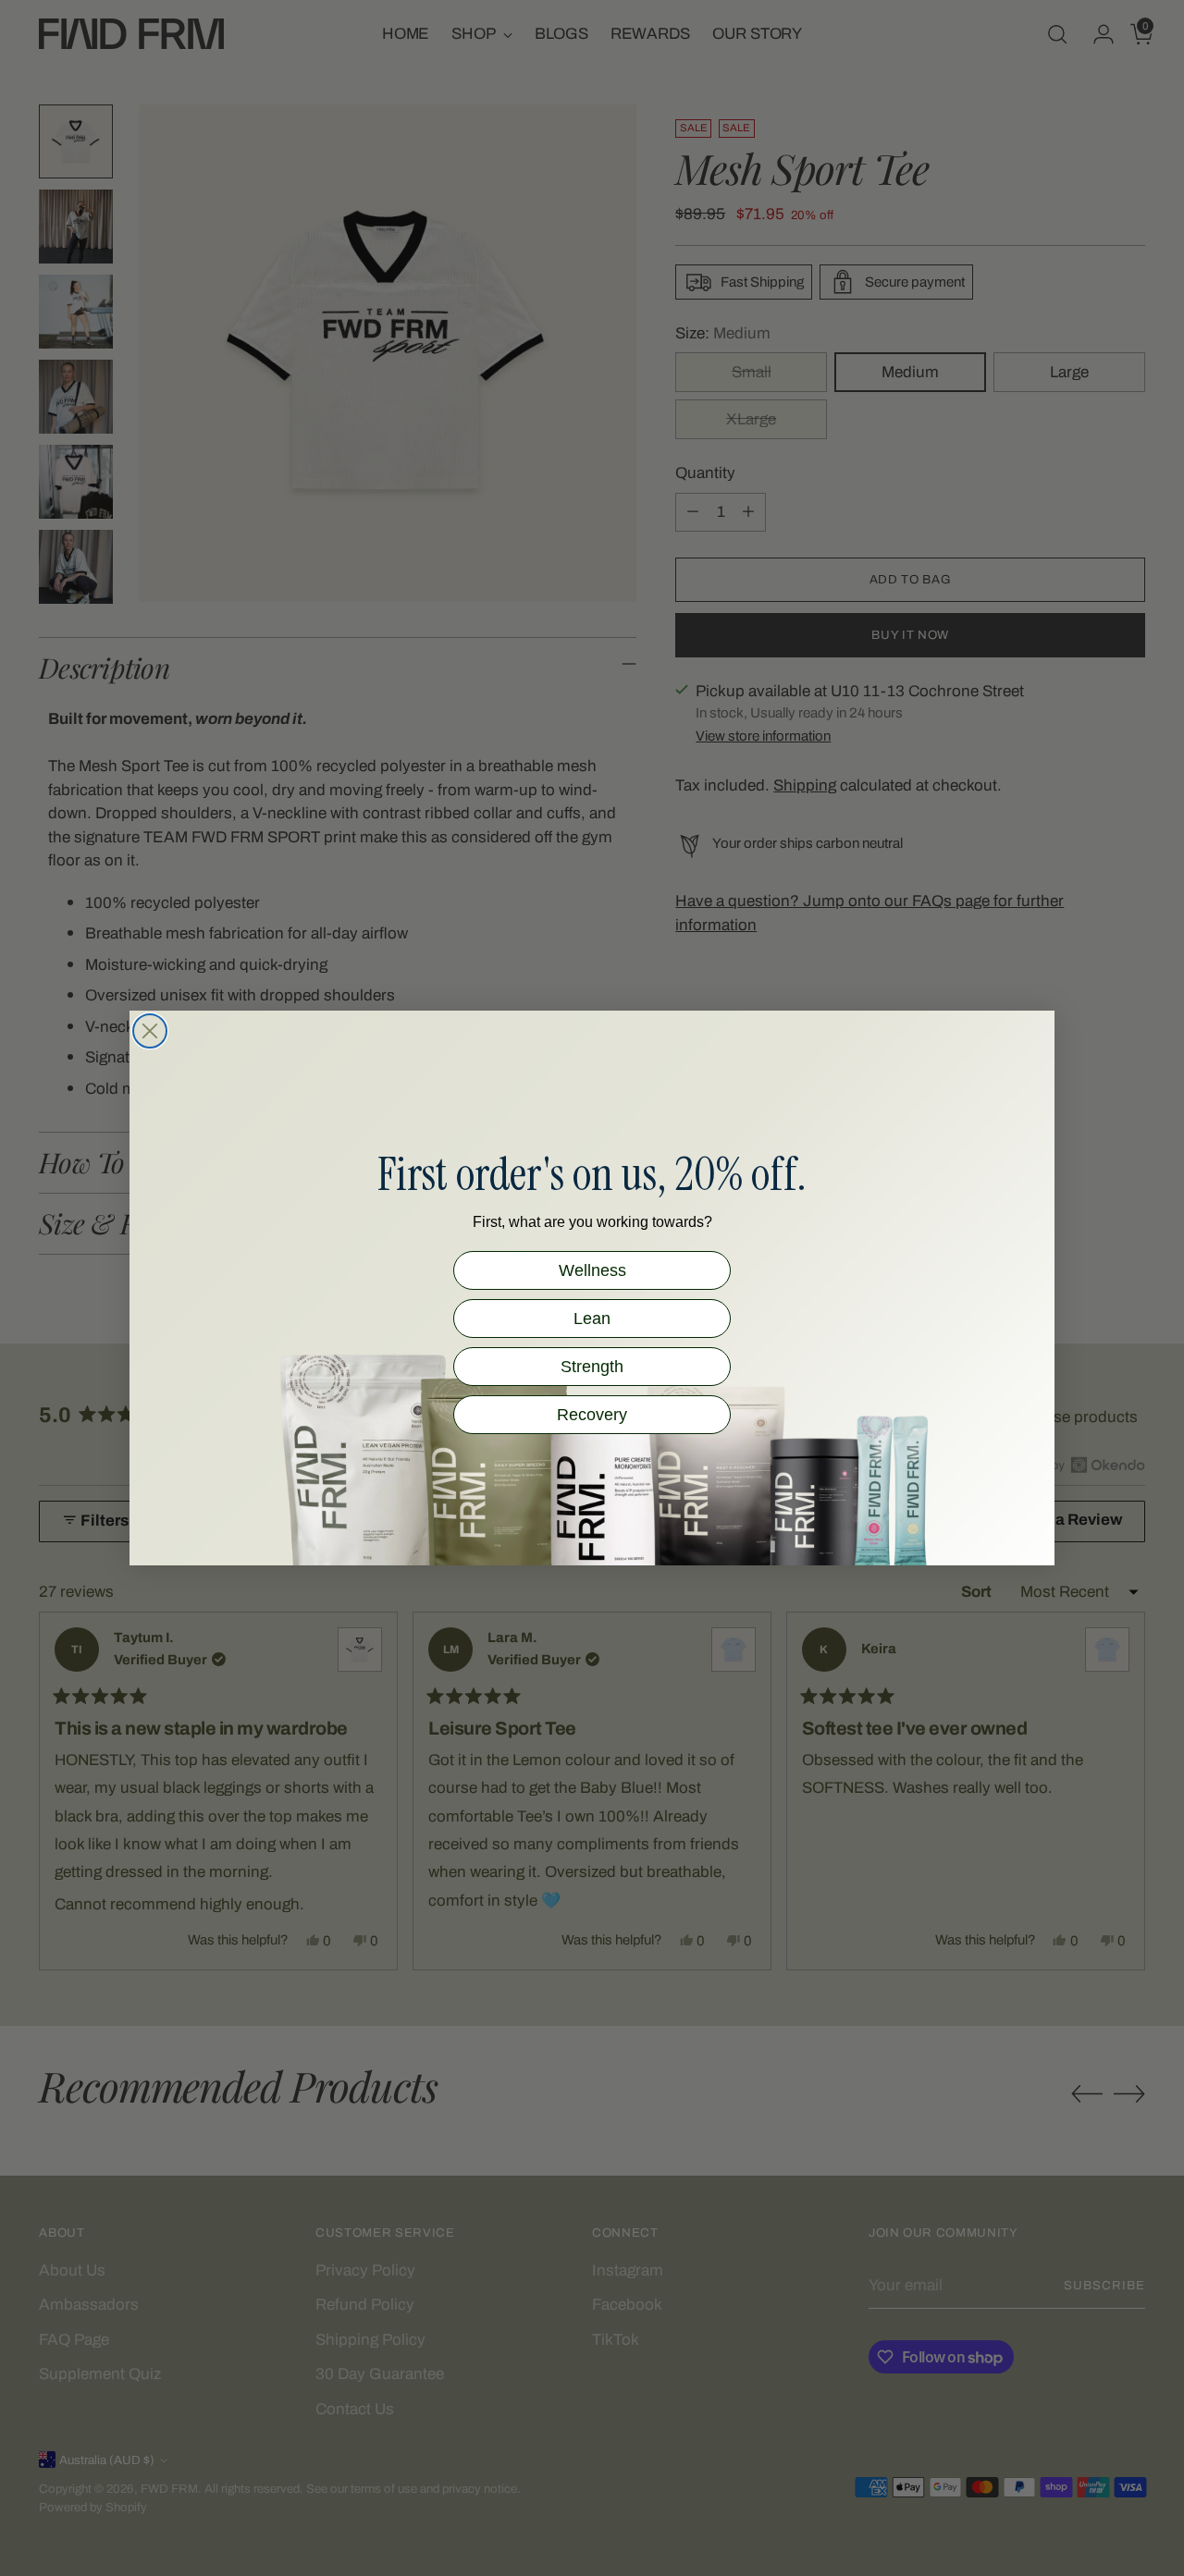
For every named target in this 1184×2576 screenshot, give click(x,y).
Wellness (592, 1270)
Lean (592, 1319)
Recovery (592, 1415)
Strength (592, 1367)
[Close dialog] (150, 1031)
